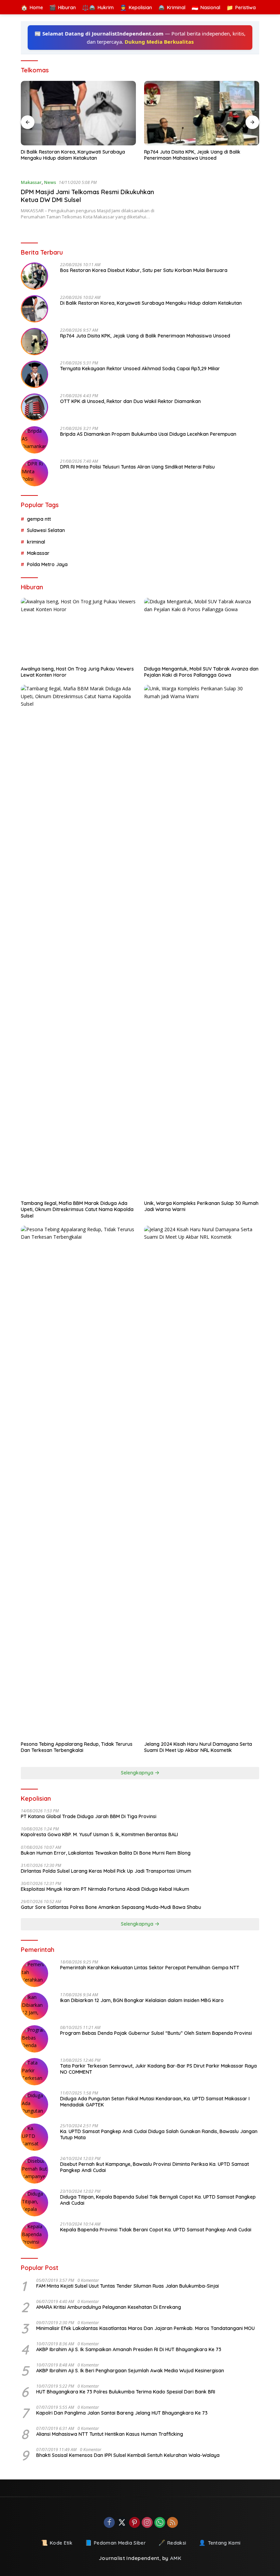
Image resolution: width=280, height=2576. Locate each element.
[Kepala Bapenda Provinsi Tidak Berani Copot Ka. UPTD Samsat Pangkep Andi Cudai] (34, 2235)
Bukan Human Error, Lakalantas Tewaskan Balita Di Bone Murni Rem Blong (106, 1853)
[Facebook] (109, 2523)
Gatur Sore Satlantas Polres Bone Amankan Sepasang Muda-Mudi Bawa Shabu (111, 1907)
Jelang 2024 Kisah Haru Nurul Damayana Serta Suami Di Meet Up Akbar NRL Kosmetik (198, 1747)
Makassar (31, 182)
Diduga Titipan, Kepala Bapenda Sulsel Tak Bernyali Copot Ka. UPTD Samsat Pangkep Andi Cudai (158, 2200)
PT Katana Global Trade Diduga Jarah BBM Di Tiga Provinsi (89, 1816)
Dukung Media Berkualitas (159, 42)
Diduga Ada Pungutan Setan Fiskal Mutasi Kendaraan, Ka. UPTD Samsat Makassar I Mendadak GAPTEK (155, 2102)
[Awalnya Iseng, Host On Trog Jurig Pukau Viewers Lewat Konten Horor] (78, 630)
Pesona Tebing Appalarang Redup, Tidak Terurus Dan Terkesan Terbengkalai (77, 1747)
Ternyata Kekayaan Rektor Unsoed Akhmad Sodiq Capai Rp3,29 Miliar (140, 369)
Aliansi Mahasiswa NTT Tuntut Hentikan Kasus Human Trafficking (110, 2434)
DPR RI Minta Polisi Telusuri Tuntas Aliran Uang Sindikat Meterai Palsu (137, 467)
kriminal (36, 542)
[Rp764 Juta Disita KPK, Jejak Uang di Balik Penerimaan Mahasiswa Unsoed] (202, 113)
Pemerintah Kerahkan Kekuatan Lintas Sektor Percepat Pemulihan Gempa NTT (150, 1968)
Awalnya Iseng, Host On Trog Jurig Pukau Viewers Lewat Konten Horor (77, 672)
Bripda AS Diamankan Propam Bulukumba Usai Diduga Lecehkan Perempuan (148, 434)
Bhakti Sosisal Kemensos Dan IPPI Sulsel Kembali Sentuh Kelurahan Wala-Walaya (128, 2455)
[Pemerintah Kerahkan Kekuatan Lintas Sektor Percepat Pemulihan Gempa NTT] (34, 1973)
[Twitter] (122, 2523)
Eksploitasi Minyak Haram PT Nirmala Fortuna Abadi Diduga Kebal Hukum (105, 1889)
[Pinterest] (135, 2523)
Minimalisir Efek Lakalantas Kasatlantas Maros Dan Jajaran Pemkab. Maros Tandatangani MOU (145, 2328)
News (50, 182)
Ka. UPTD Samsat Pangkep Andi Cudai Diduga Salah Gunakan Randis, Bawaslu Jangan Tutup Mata (159, 2134)
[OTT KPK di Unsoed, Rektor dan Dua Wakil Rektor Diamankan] (34, 407)
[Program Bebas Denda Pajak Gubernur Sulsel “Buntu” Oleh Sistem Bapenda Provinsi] (34, 2039)
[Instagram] (147, 2523)
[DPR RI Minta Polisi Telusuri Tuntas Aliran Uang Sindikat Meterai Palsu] (34, 473)
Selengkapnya (138, 1773)
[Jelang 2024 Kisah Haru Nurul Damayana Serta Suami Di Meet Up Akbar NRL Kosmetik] (202, 1482)
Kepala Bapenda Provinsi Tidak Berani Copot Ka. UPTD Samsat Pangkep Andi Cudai (156, 2230)
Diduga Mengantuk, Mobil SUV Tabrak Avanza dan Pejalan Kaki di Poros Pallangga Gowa (201, 672)
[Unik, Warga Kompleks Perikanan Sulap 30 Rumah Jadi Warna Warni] (202, 941)
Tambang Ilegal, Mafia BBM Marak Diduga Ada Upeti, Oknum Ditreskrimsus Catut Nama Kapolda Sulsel (77, 1209)
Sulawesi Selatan (46, 530)
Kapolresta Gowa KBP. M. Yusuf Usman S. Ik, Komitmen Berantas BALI (99, 1834)
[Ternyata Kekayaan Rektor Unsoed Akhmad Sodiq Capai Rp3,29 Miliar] (34, 374)
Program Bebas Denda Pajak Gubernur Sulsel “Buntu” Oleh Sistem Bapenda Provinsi (156, 2033)
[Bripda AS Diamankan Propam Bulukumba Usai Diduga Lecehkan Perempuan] (34, 440)
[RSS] (172, 2523)
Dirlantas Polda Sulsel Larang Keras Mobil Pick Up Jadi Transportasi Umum (106, 1871)
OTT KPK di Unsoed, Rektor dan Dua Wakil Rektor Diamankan (130, 401)
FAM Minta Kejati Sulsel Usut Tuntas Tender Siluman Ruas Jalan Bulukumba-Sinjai (128, 2286)
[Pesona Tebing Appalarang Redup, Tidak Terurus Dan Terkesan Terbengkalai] (78, 1482)
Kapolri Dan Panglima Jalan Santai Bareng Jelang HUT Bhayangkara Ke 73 (122, 2413)
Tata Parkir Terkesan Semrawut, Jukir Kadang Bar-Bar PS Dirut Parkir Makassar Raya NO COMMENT (158, 2069)
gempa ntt (39, 519)
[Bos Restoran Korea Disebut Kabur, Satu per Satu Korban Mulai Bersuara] (34, 276)
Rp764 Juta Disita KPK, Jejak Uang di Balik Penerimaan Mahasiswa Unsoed (192, 155)
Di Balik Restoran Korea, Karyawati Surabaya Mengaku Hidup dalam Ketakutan (73, 155)
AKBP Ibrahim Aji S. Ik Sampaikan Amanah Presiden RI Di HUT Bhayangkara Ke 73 (129, 2349)
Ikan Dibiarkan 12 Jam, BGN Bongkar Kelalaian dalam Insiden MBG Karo (142, 2000)
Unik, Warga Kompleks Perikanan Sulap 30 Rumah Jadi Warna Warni (201, 1206)
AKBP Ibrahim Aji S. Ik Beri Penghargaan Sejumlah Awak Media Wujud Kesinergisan (130, 2371)
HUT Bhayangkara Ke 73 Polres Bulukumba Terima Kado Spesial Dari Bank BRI (126, 2392)
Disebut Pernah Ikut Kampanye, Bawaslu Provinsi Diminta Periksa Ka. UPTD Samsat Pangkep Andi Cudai (155, 2167)
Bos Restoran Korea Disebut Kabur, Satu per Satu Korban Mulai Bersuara (144, 270)
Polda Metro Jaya (47, 564)
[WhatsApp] (160, 2523)
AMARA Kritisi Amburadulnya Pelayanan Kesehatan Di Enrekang (109, 2307)
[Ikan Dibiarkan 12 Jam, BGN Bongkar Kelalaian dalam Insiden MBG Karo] (34, 2006)
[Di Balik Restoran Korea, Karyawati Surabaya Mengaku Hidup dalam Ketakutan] (78, 113)
